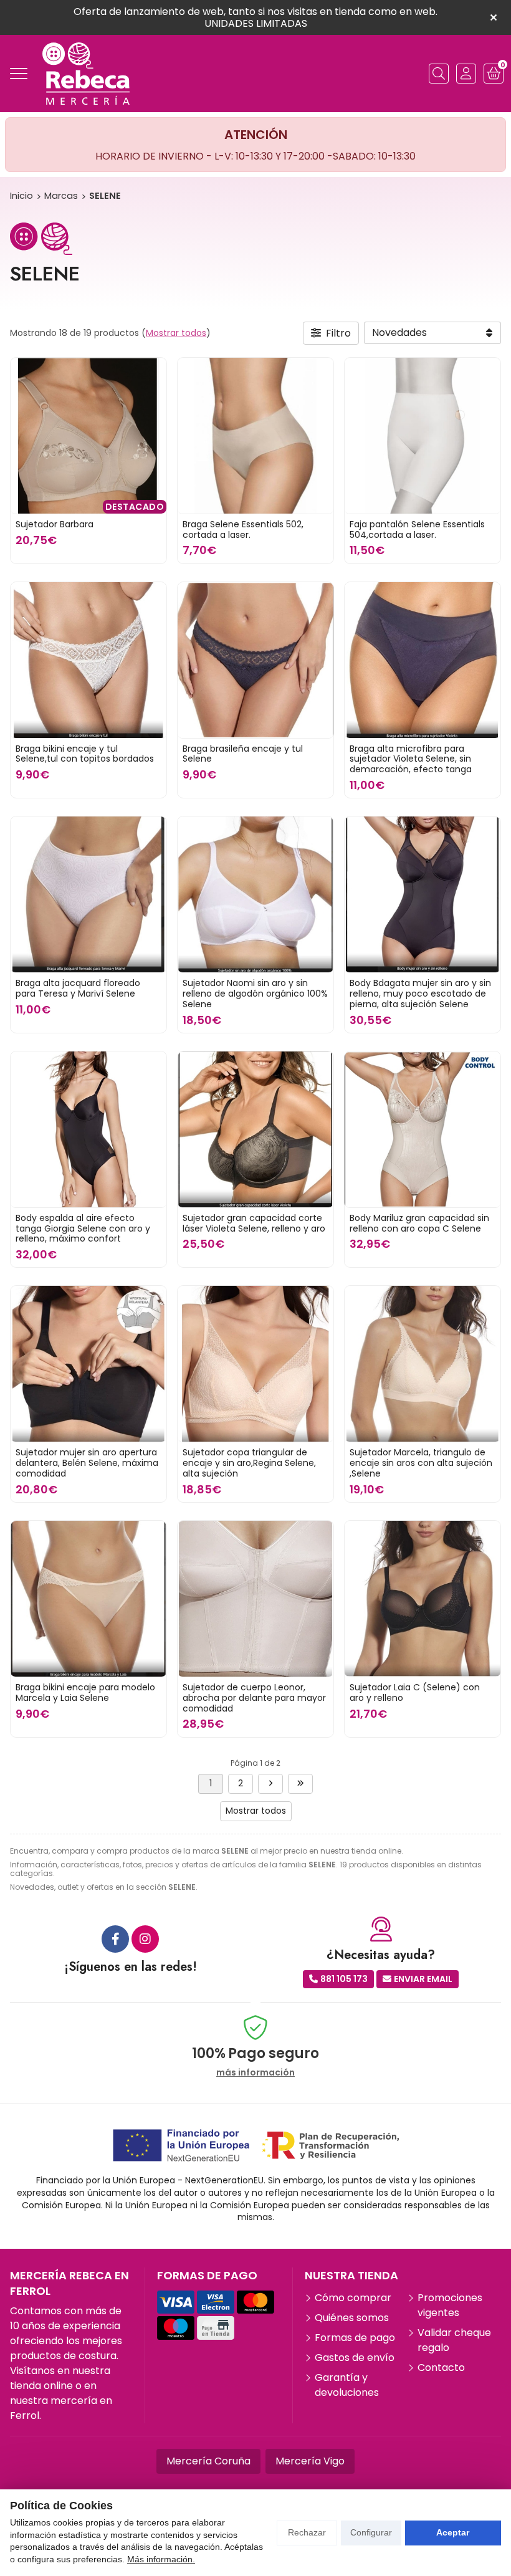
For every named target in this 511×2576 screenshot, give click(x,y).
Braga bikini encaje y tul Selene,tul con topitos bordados (85, 754)
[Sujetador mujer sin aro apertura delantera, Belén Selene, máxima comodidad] (88, 1364)
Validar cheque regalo (454, 2340)
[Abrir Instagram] (145, 1939)
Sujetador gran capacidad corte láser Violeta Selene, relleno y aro (254, 1223)
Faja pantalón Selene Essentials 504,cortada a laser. (417, 529)
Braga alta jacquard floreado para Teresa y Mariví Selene (78, 988)
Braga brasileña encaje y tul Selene (243, 754)
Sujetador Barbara (55, 524)
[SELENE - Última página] (270, 1784)
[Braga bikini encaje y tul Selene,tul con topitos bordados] (88, 660)
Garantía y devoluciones (347, 2385)
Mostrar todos (176, 333)
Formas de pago (355, 2338)
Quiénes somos (352, 2318)
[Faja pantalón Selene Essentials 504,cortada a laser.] (423, 436)
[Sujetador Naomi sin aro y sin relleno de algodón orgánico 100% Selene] (255, 894)
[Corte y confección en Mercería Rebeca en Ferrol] (86, 74)
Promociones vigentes (450, 2305)
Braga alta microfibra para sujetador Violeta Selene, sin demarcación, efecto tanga (411, 759)
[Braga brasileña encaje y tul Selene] (255, 660)
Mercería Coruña (208, 2461)
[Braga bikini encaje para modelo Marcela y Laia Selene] (88, 1599)
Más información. (161, 2559)
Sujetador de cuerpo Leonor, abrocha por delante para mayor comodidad (254, 1698)
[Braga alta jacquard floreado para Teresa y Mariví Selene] (88, 894)
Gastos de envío (355, 2358)
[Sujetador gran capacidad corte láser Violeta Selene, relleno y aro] (255, 1129)
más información (255, 2073)
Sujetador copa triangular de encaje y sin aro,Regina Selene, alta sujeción (249, 1463)
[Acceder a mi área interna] (466, 74)
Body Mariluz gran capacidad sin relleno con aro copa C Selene (419, 1223)
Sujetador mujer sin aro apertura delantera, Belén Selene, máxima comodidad (87, 1463)
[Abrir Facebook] (115, 1939)
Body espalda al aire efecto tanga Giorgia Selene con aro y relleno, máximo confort (83, 1228)
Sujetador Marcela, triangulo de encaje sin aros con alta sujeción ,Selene (421, 1463)
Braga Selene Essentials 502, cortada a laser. (243, 529)
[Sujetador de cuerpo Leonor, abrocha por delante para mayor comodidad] (255, 1599)
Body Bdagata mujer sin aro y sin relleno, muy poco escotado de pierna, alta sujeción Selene (420, 994)
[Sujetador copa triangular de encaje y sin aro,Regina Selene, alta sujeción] (255, 1364)
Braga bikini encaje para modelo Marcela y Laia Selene (85, 1693)
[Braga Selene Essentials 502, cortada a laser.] (255, 436)
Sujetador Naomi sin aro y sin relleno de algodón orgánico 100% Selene (255, 994)
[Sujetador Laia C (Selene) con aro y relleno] (423, 1599)
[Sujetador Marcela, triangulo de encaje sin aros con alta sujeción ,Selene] (423, 1364)
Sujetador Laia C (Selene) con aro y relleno (415, 1693)
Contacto (441, 2368)
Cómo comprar (353, 2298)
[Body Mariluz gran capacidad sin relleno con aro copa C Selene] (423, 1129)
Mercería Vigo (310, 2461)
